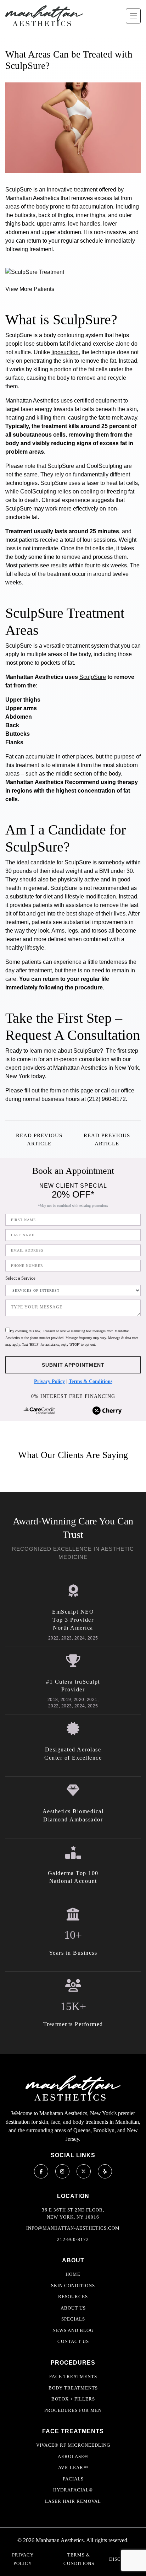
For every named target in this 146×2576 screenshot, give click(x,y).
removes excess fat (95, 198)
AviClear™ (73, 2467)
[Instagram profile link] (62, 2171)
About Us (73, 2308)
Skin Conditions (73, 2286)
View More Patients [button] (30, 289)
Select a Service (20, 1278)
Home (73, 2274)
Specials (73, 2319)
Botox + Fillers (73, 2399)
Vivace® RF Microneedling (73, 2445)
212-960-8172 (73, 2239)
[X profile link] (84, 2171)
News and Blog (73, 2330)
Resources (73, 2297)
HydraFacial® (73, 2490)
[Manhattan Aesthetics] (44, 16)
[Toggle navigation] (133, 16)
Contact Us (73, 2341)
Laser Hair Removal (73, 2501)
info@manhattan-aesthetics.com (73, 2228)
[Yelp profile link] (105, 2171)
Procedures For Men (73, 2410)
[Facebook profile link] (41, 2171)
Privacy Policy (49, 1381)
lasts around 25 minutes (87, 531)
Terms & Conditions (91, 1381)
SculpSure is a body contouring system (54, 335)
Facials (73, 2479)
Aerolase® (73, 2456)
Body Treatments (73, 2388)
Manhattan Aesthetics (80, 1068)
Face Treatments (73, 2377)
